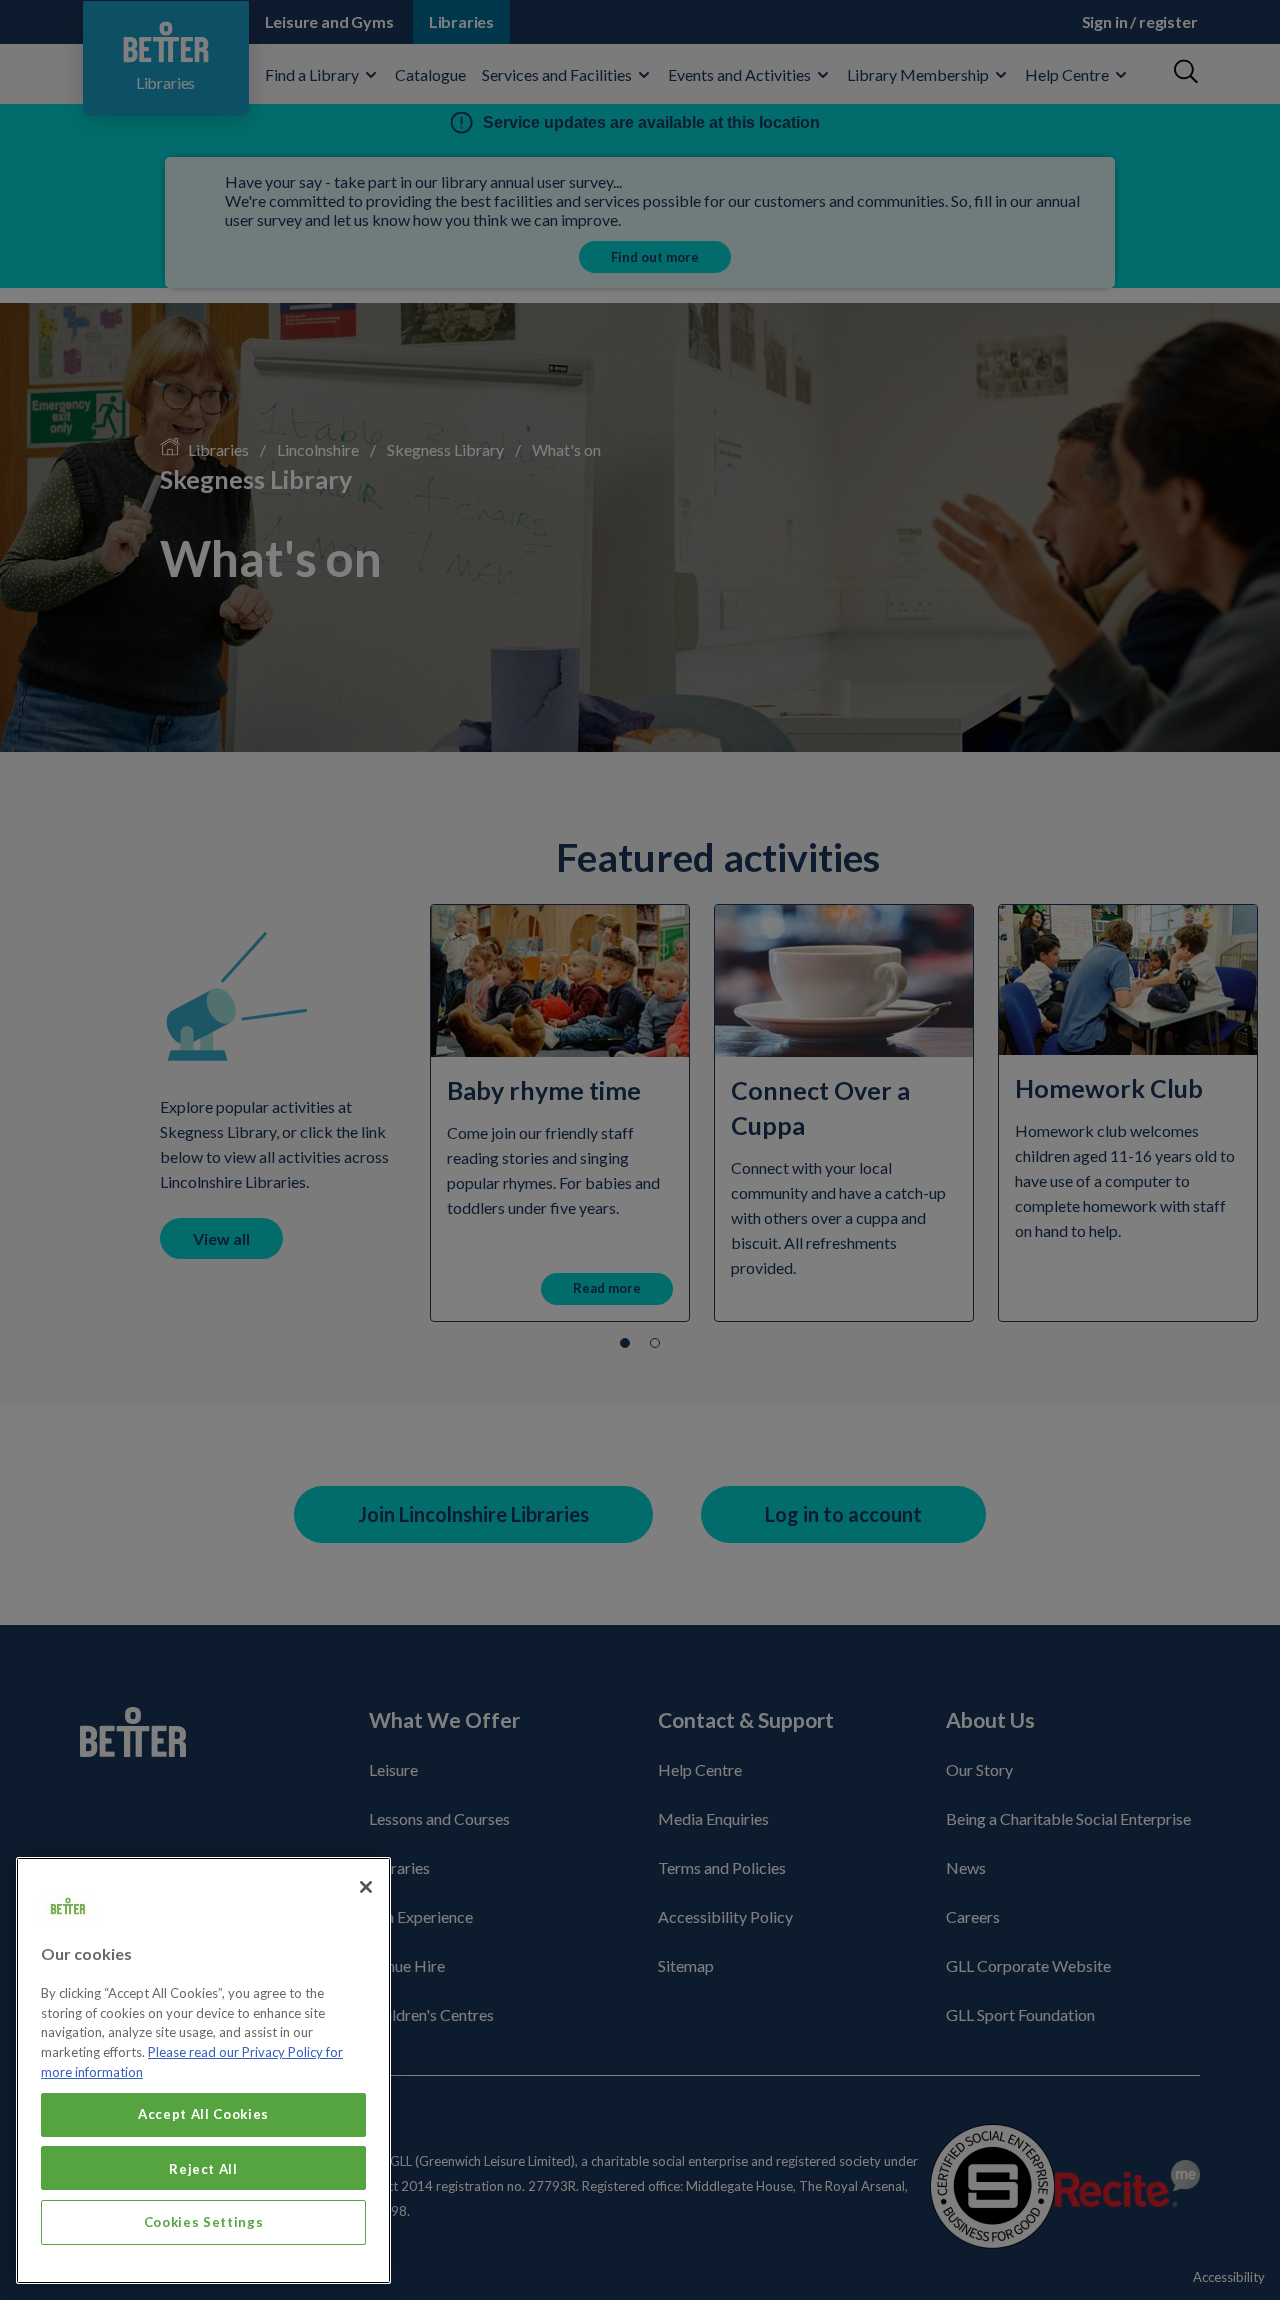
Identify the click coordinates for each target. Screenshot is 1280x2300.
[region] (203, 2070)
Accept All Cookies (203, 2114)
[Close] (366, 1887)
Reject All (203, 2168)
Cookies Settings (204, 2222)
